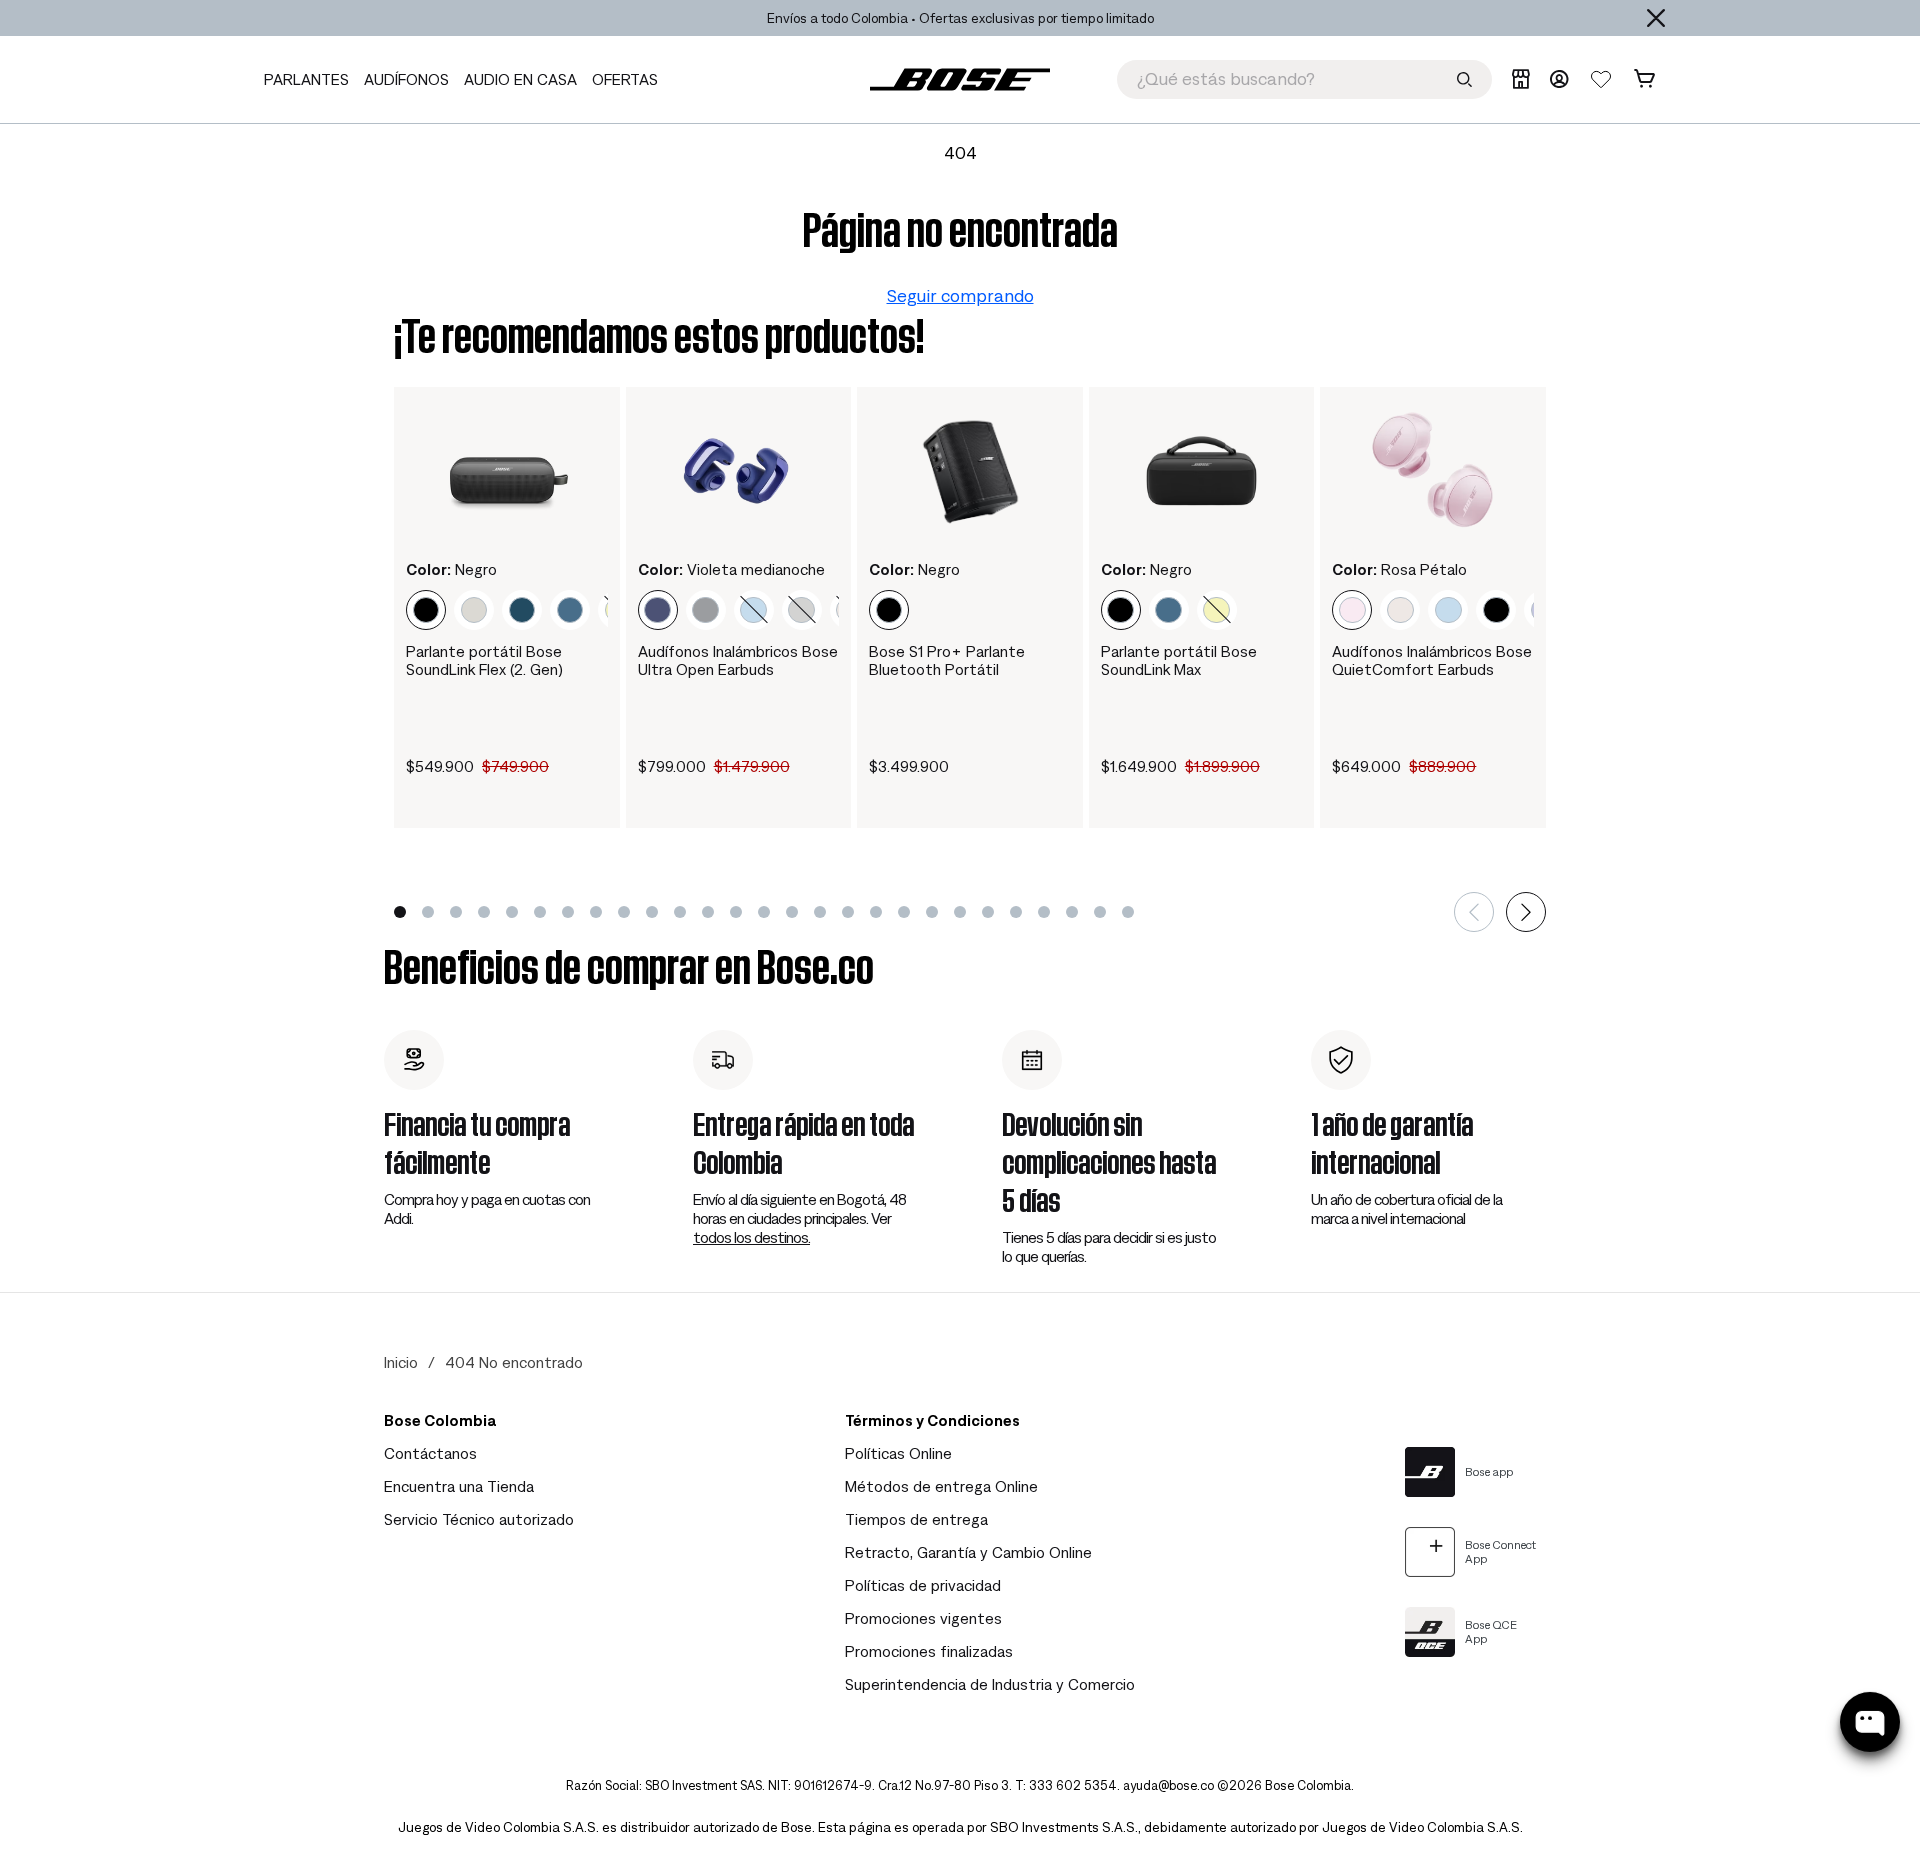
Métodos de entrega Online (941, 1486)
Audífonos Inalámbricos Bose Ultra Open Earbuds (738, 660)
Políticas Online (898, 1453)
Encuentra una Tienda (459, 1486)
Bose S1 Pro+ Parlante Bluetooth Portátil (947, 660)
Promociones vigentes (923, 1618)
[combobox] (1304, 79)
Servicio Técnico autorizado (479, 1519)
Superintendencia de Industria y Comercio (990, 1684)
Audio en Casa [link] (520, 79)
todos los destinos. (751, 1237)
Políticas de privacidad (923, 1585)
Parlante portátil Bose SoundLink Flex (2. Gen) (484, 660)
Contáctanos (430, 1453)
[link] (960, 79)
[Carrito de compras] (1644, 79)
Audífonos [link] (406, 79)
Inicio (401, 1362)
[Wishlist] (1601, 79)
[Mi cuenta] (1559, 79)
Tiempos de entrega (916, 1519)
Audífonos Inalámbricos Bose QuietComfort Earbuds (1432, 660)
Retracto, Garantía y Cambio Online (968, 1552)
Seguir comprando (960, 295)
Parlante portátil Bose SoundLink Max (1179, 660)
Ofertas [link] (625, 79)
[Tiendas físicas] (1520, 79)
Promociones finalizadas (929, 1651)
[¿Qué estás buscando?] (1464, 79)
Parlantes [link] (306, 79)
